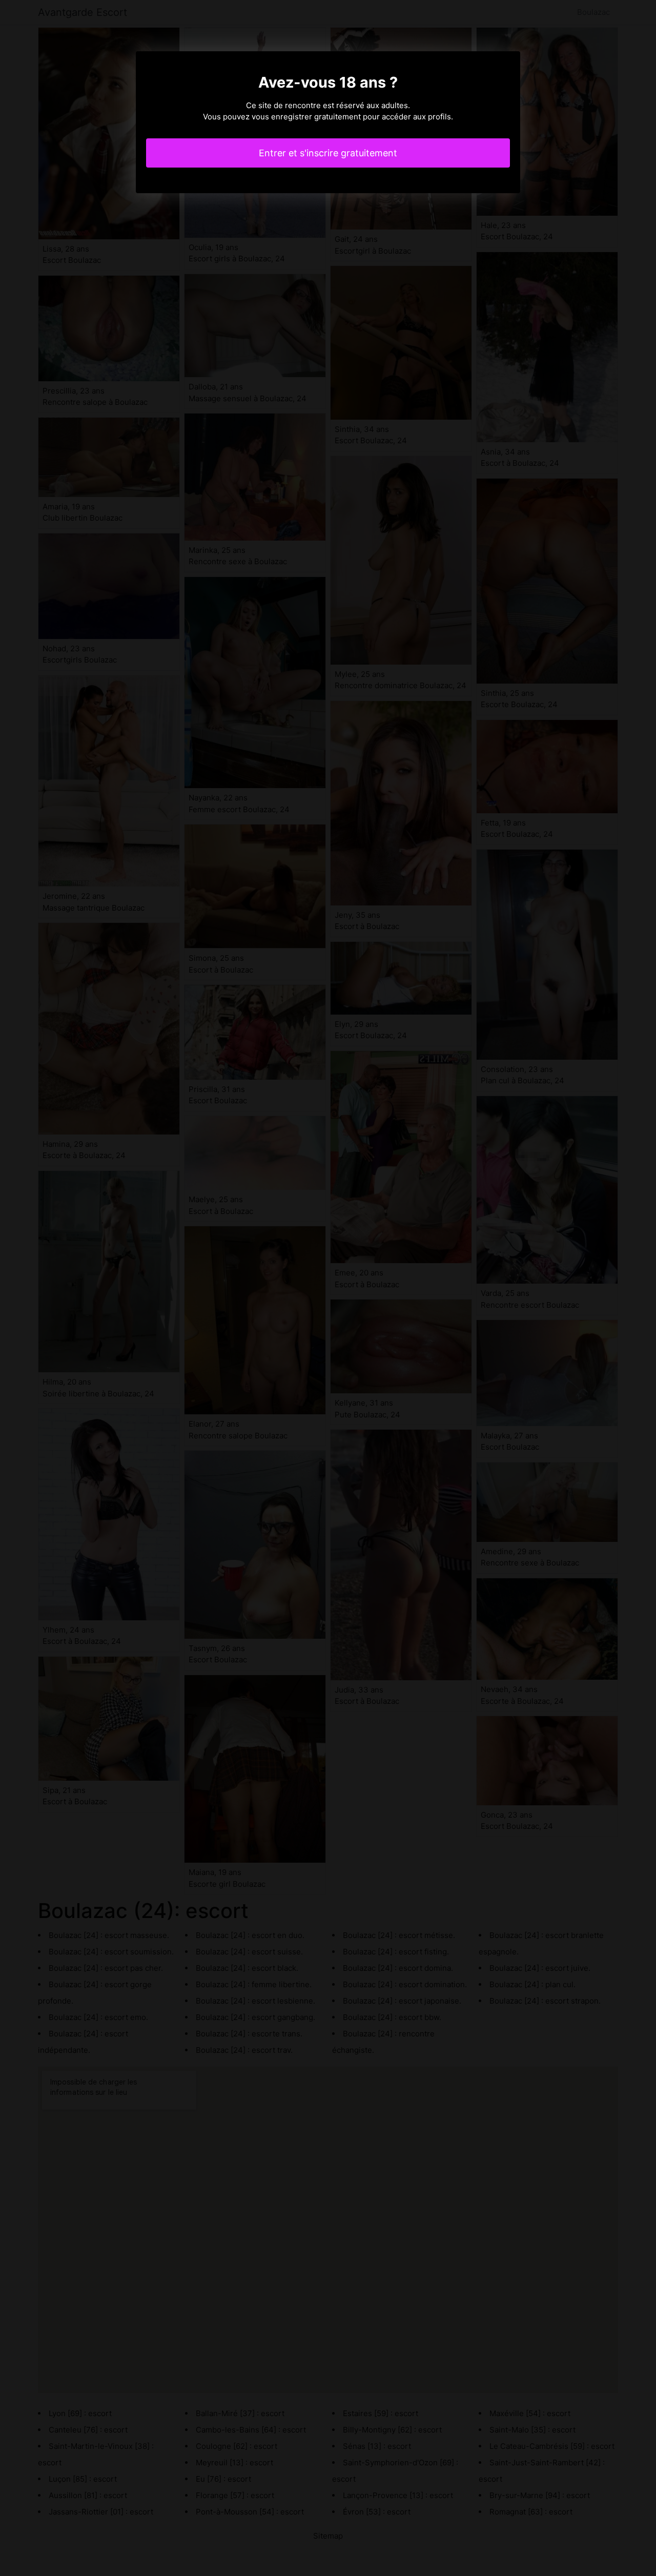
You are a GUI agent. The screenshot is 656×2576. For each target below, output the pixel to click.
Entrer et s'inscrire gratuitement (328, 153)
